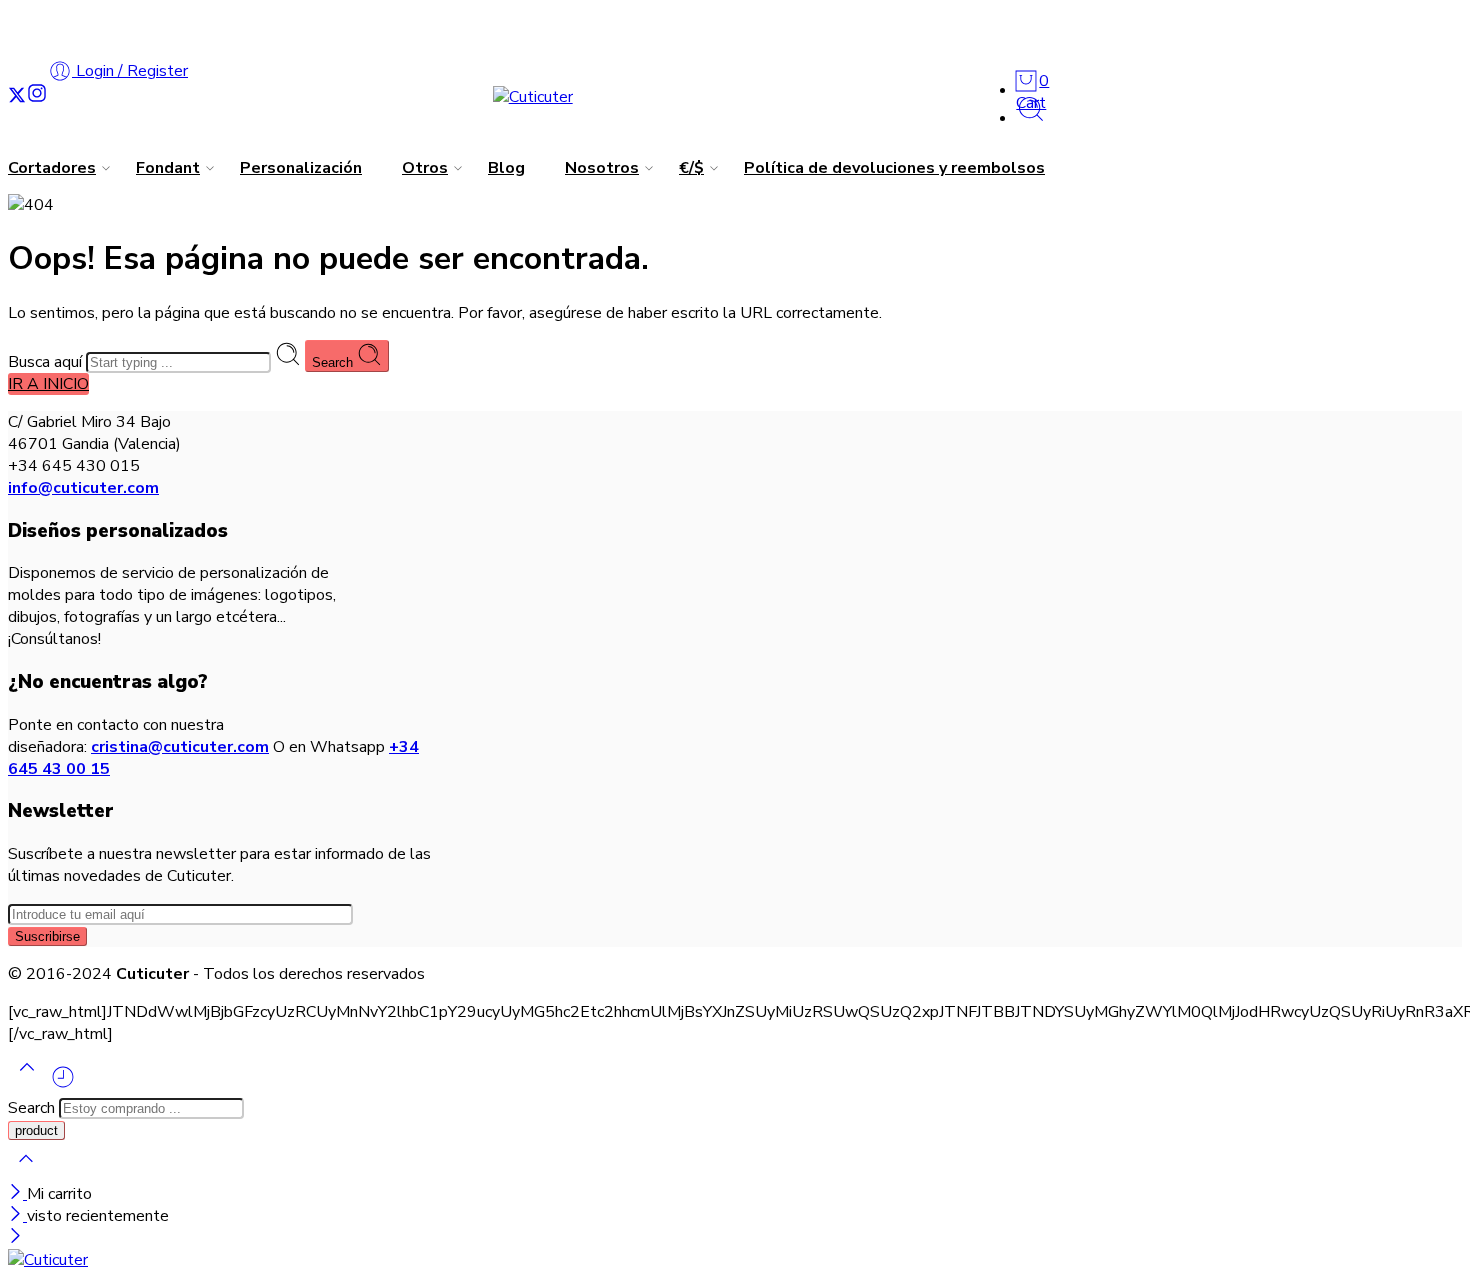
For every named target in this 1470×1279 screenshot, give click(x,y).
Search (334, 362)
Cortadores (52, 168)
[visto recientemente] (63, 1085)
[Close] (17, 1194)
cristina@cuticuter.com (180, 747)
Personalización (301, 168)
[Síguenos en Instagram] (37, 96)
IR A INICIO (48, 384)
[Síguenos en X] (17, 96)
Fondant (168, 168)
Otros (425, 168)
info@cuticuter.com (83, 488)
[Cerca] (17, 1216)
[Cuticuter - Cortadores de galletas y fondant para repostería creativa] (533, 97)
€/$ (691, 168)
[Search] (1031, 118)
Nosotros (602, 168)
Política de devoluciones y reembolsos (894, 168)
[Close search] (26, 1172)
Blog (506, 168)
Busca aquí (47, 362)
